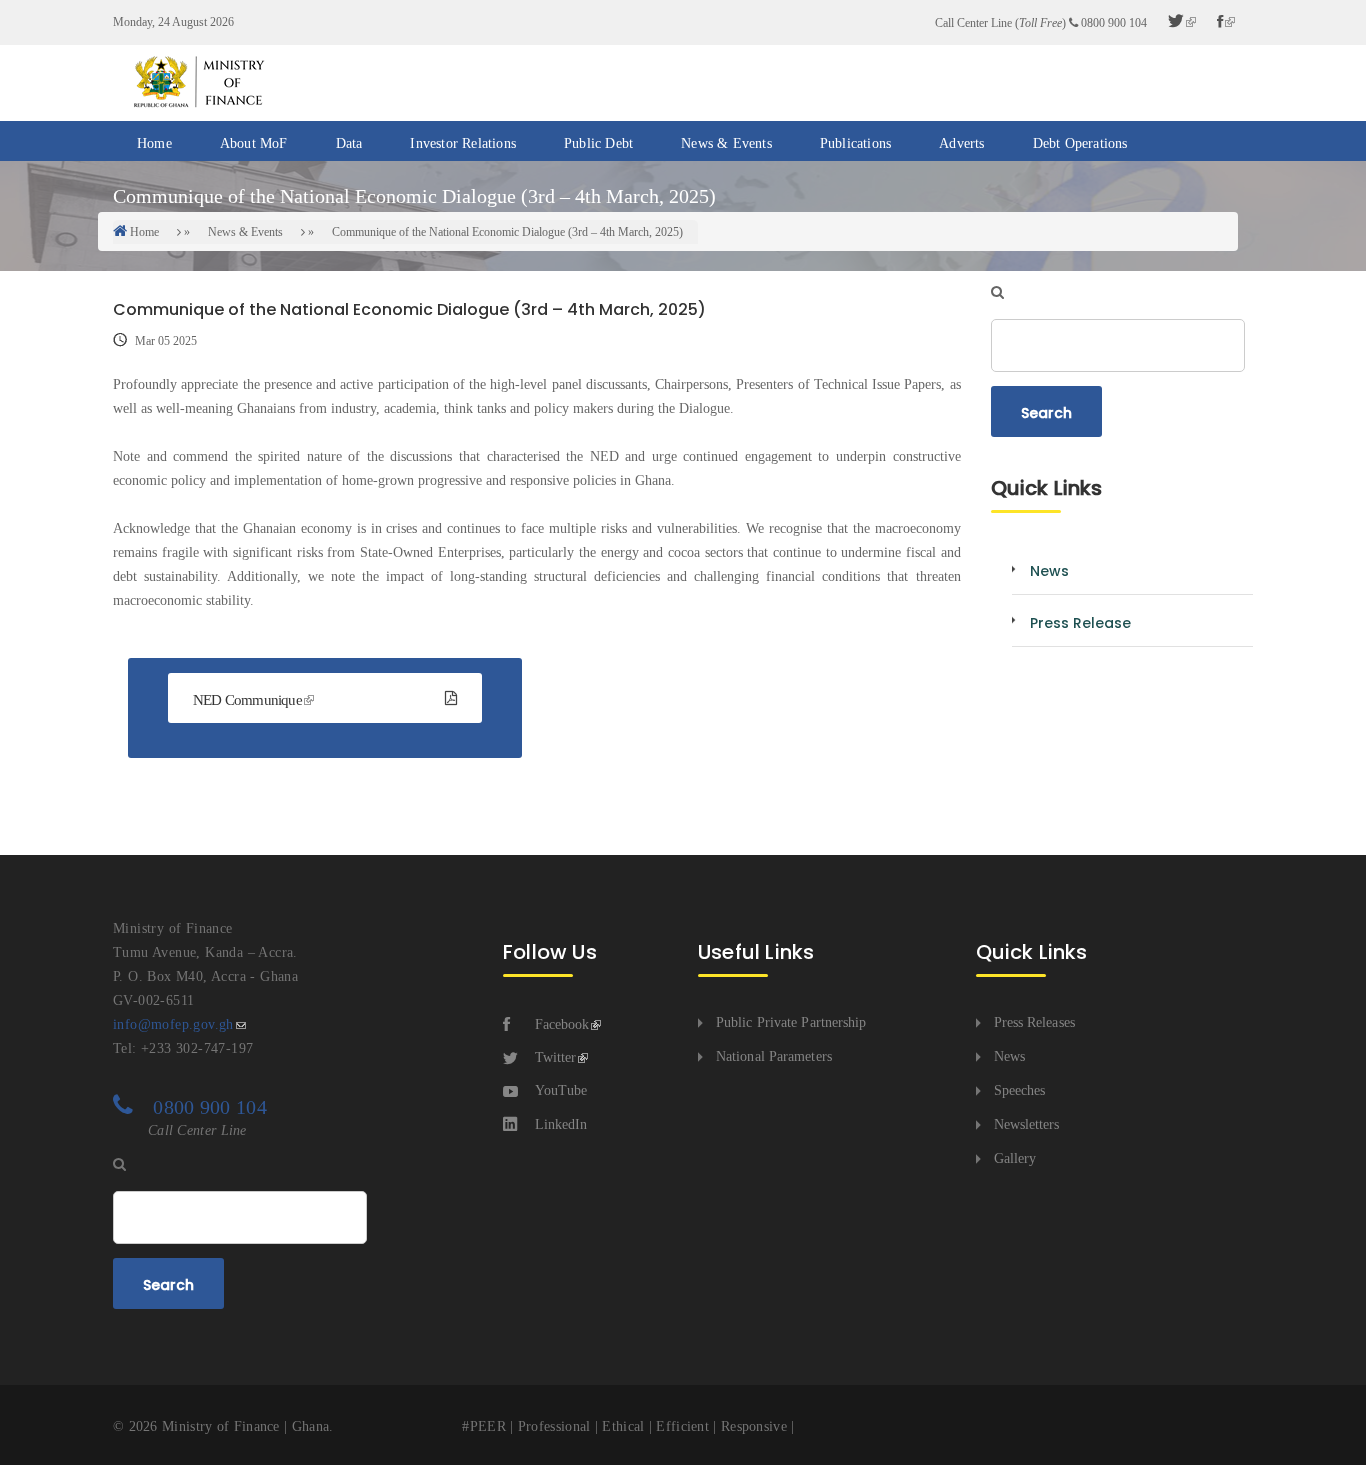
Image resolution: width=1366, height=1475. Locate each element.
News (1009, 1056)
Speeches (1020, 1090)
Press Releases (1034, 1022)
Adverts (961, 143)
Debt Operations (1080, 143)
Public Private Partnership (791, 1022)
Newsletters (1027, 1124)
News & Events (726, 143)
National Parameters (774, 1056)
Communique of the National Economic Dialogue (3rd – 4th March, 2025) (507, 232)
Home (154, 143)
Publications (855, 143)
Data (349, 143)
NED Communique (247, 700)
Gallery (1015, 1158)
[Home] (198, 81)
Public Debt (598, 143)
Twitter (555, 1057)
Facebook (562, 1024)
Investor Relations (463, 143)
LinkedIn (561, 1124)
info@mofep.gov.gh (173, 1024)
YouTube (561, 1090)
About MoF (254, 143)
